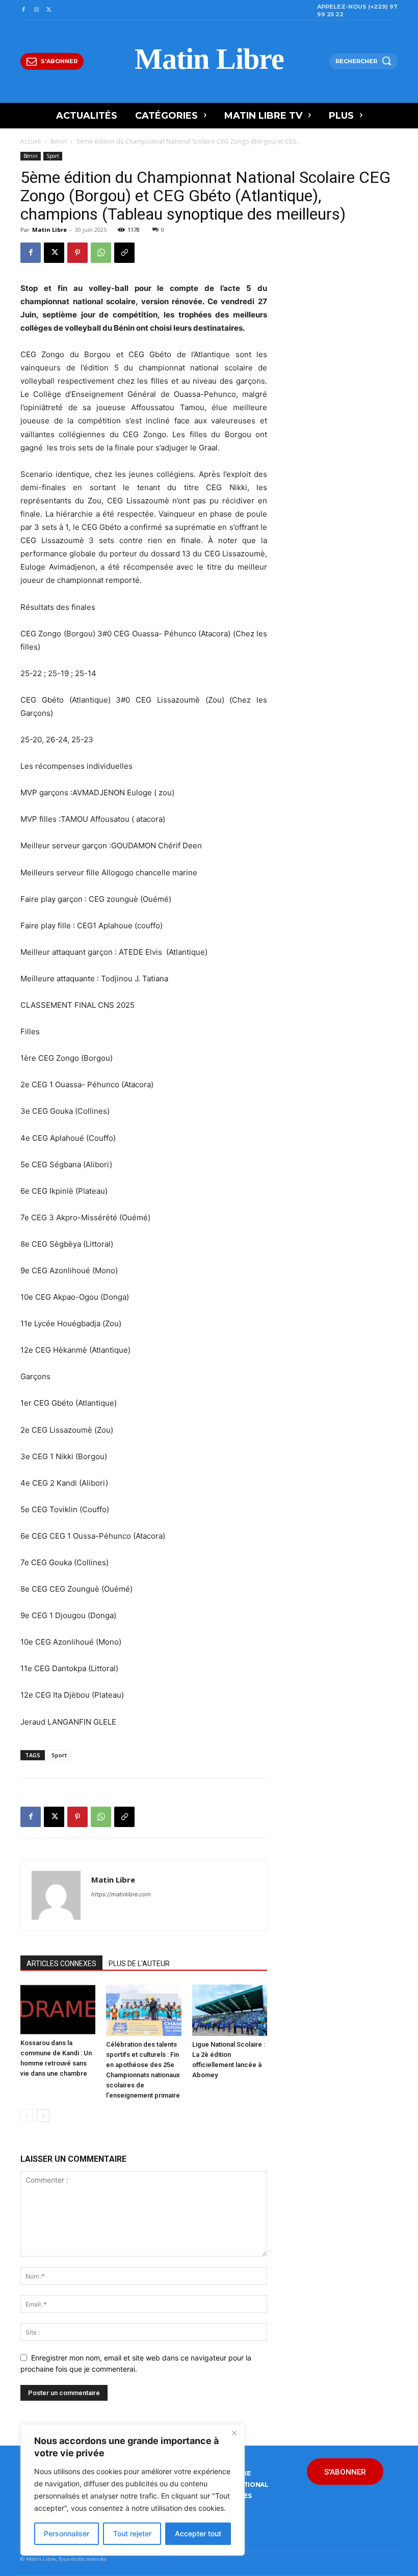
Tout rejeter (132, 2533)
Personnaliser (67, 2533)
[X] (49, 10)
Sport (53, 156)
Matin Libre (49, 230)
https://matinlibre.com (121, 1894)
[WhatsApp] (101, 253)
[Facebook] (23, 10)
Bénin (59, 141)
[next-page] (43, 2116)
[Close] (234, 2433)
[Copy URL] (124, 253)
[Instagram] (36, 10)
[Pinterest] (77, 253)
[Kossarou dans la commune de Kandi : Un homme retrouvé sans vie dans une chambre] (58, 2009)
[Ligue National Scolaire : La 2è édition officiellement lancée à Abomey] (230, 2010)
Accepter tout (198, 2533)
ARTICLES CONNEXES (61, 1964)
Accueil (31, 141)
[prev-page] (27, 2116)
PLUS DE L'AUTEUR (139, 1964)
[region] (133, 2490)
